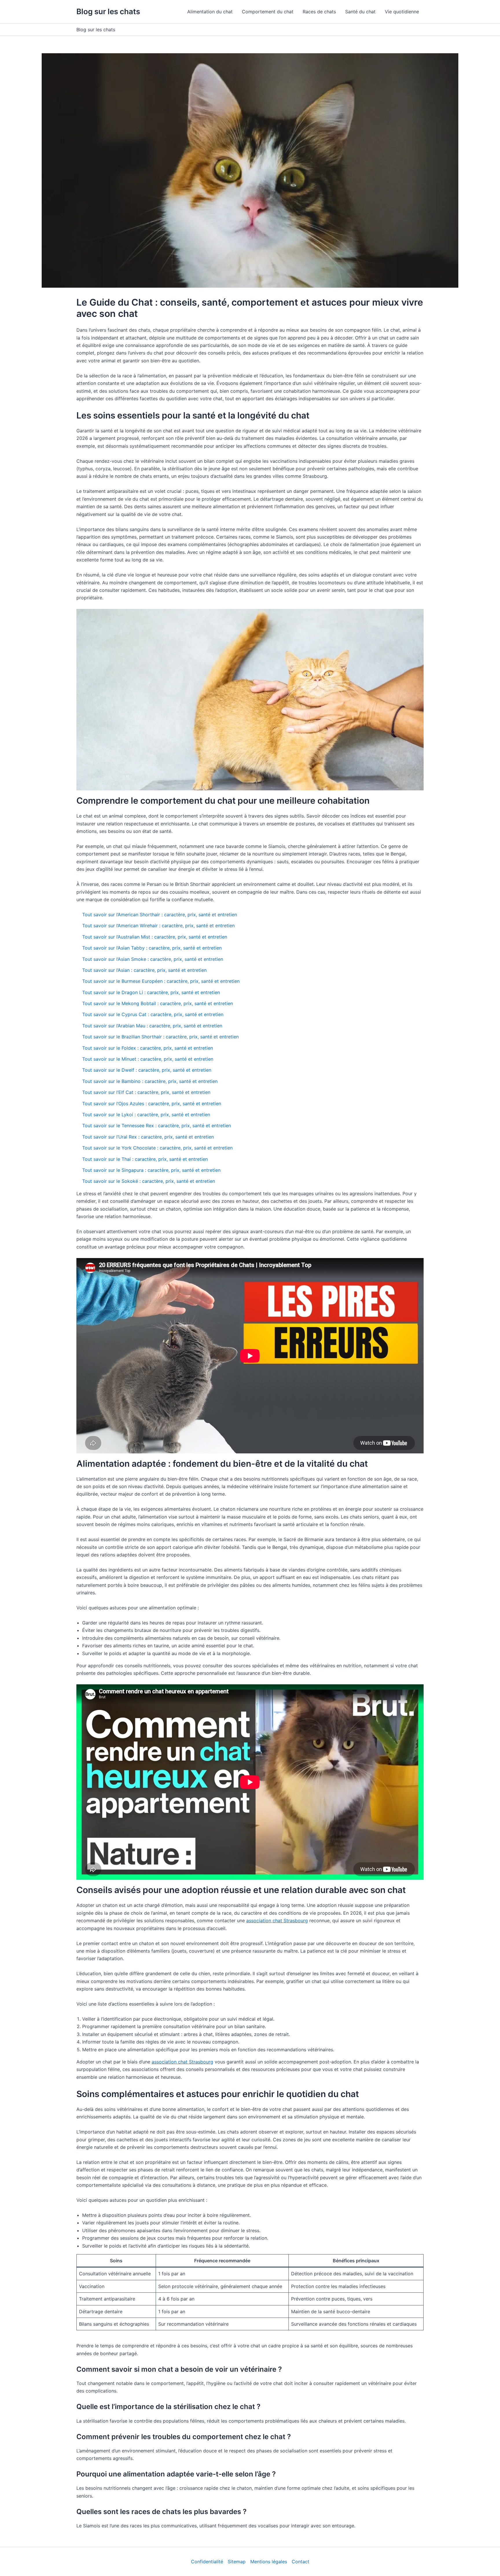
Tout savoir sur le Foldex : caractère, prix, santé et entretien (148, 1048)
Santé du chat (360, 12)
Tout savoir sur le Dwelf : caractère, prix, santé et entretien (147, 1070)
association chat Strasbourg (277, 1920)
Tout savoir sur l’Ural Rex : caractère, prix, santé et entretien (148, 1137)
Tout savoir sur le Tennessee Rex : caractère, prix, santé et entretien (157, 1125)
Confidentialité (207, 2562)
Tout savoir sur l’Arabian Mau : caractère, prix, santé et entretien (152, 1026)
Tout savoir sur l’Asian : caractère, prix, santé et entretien (144, 970)
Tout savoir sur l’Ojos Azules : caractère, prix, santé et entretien (152, 1104)
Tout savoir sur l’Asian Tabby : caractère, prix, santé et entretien (152, 948)
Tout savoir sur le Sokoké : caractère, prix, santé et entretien (149, 1181)
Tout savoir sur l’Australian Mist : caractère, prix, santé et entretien (155, 937)
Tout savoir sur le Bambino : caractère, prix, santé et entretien (150, 1081)
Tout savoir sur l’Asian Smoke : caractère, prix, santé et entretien (153, 959)
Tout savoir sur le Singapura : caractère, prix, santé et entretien (151, 1170)
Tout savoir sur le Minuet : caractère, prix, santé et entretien (148, 1059)
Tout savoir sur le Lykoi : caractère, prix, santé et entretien (146, 1115)
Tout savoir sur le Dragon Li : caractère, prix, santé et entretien (151, 992)
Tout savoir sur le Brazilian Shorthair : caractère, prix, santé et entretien (160, 1037)
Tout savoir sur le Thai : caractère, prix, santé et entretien (145, 1159)
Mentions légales (269, 2562)
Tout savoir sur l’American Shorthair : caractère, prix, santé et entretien (160, 915)
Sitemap (237, 2562)
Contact (300, 2562)
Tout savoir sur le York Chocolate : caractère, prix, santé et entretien (157, 1148)
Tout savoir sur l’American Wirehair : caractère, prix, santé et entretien (158, 926)
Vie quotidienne (402, 12)
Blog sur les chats (108, 11)
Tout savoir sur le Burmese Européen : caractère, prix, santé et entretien (161, 981)
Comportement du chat (268, 12)
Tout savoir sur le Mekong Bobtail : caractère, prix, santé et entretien (158, 1003)
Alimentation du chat (210, 12)
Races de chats (319, 12)
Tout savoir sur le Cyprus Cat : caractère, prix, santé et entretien (153, 1014)
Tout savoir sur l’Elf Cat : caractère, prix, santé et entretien (146, 1092)
